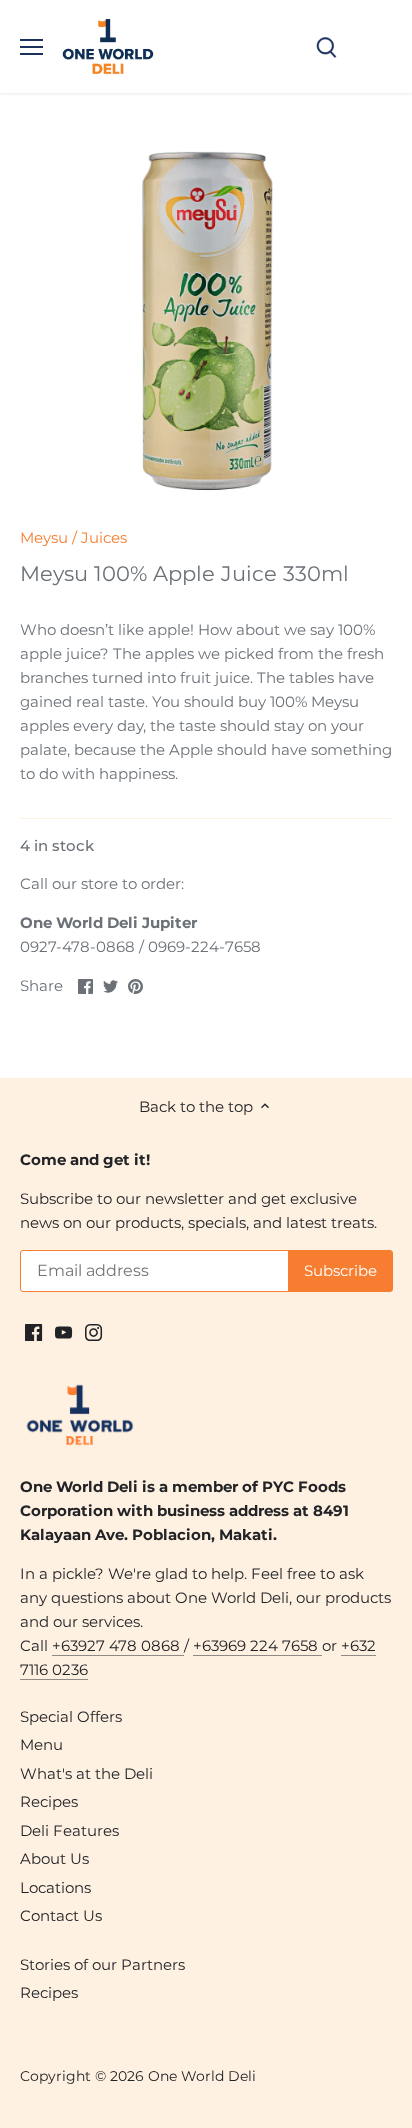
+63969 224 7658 (257, 1645)
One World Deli (202, 2076)
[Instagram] (93, 1331)
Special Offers (71, 1716)
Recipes (49, 1801)
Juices (104, 537)
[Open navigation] (31, 47)
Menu (41, 1744)
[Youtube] (63, 1331)
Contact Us (61, 1915)
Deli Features (69, 1830)
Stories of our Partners (102, 1964)
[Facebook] (33, 1331)
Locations (55, 1887)
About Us (54, 1858)
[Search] (326, 46)
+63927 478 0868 (118, 1645)
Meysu (44, 537)
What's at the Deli (86, 1773)
